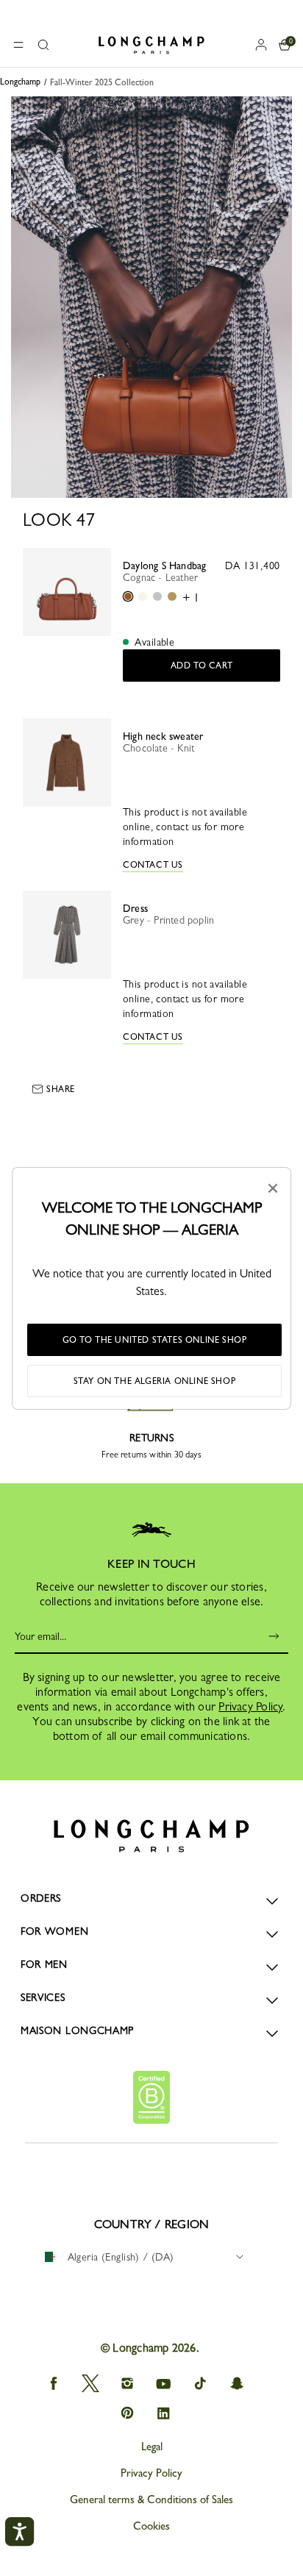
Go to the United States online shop (155, 1340)
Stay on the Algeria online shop (155, 1381)
